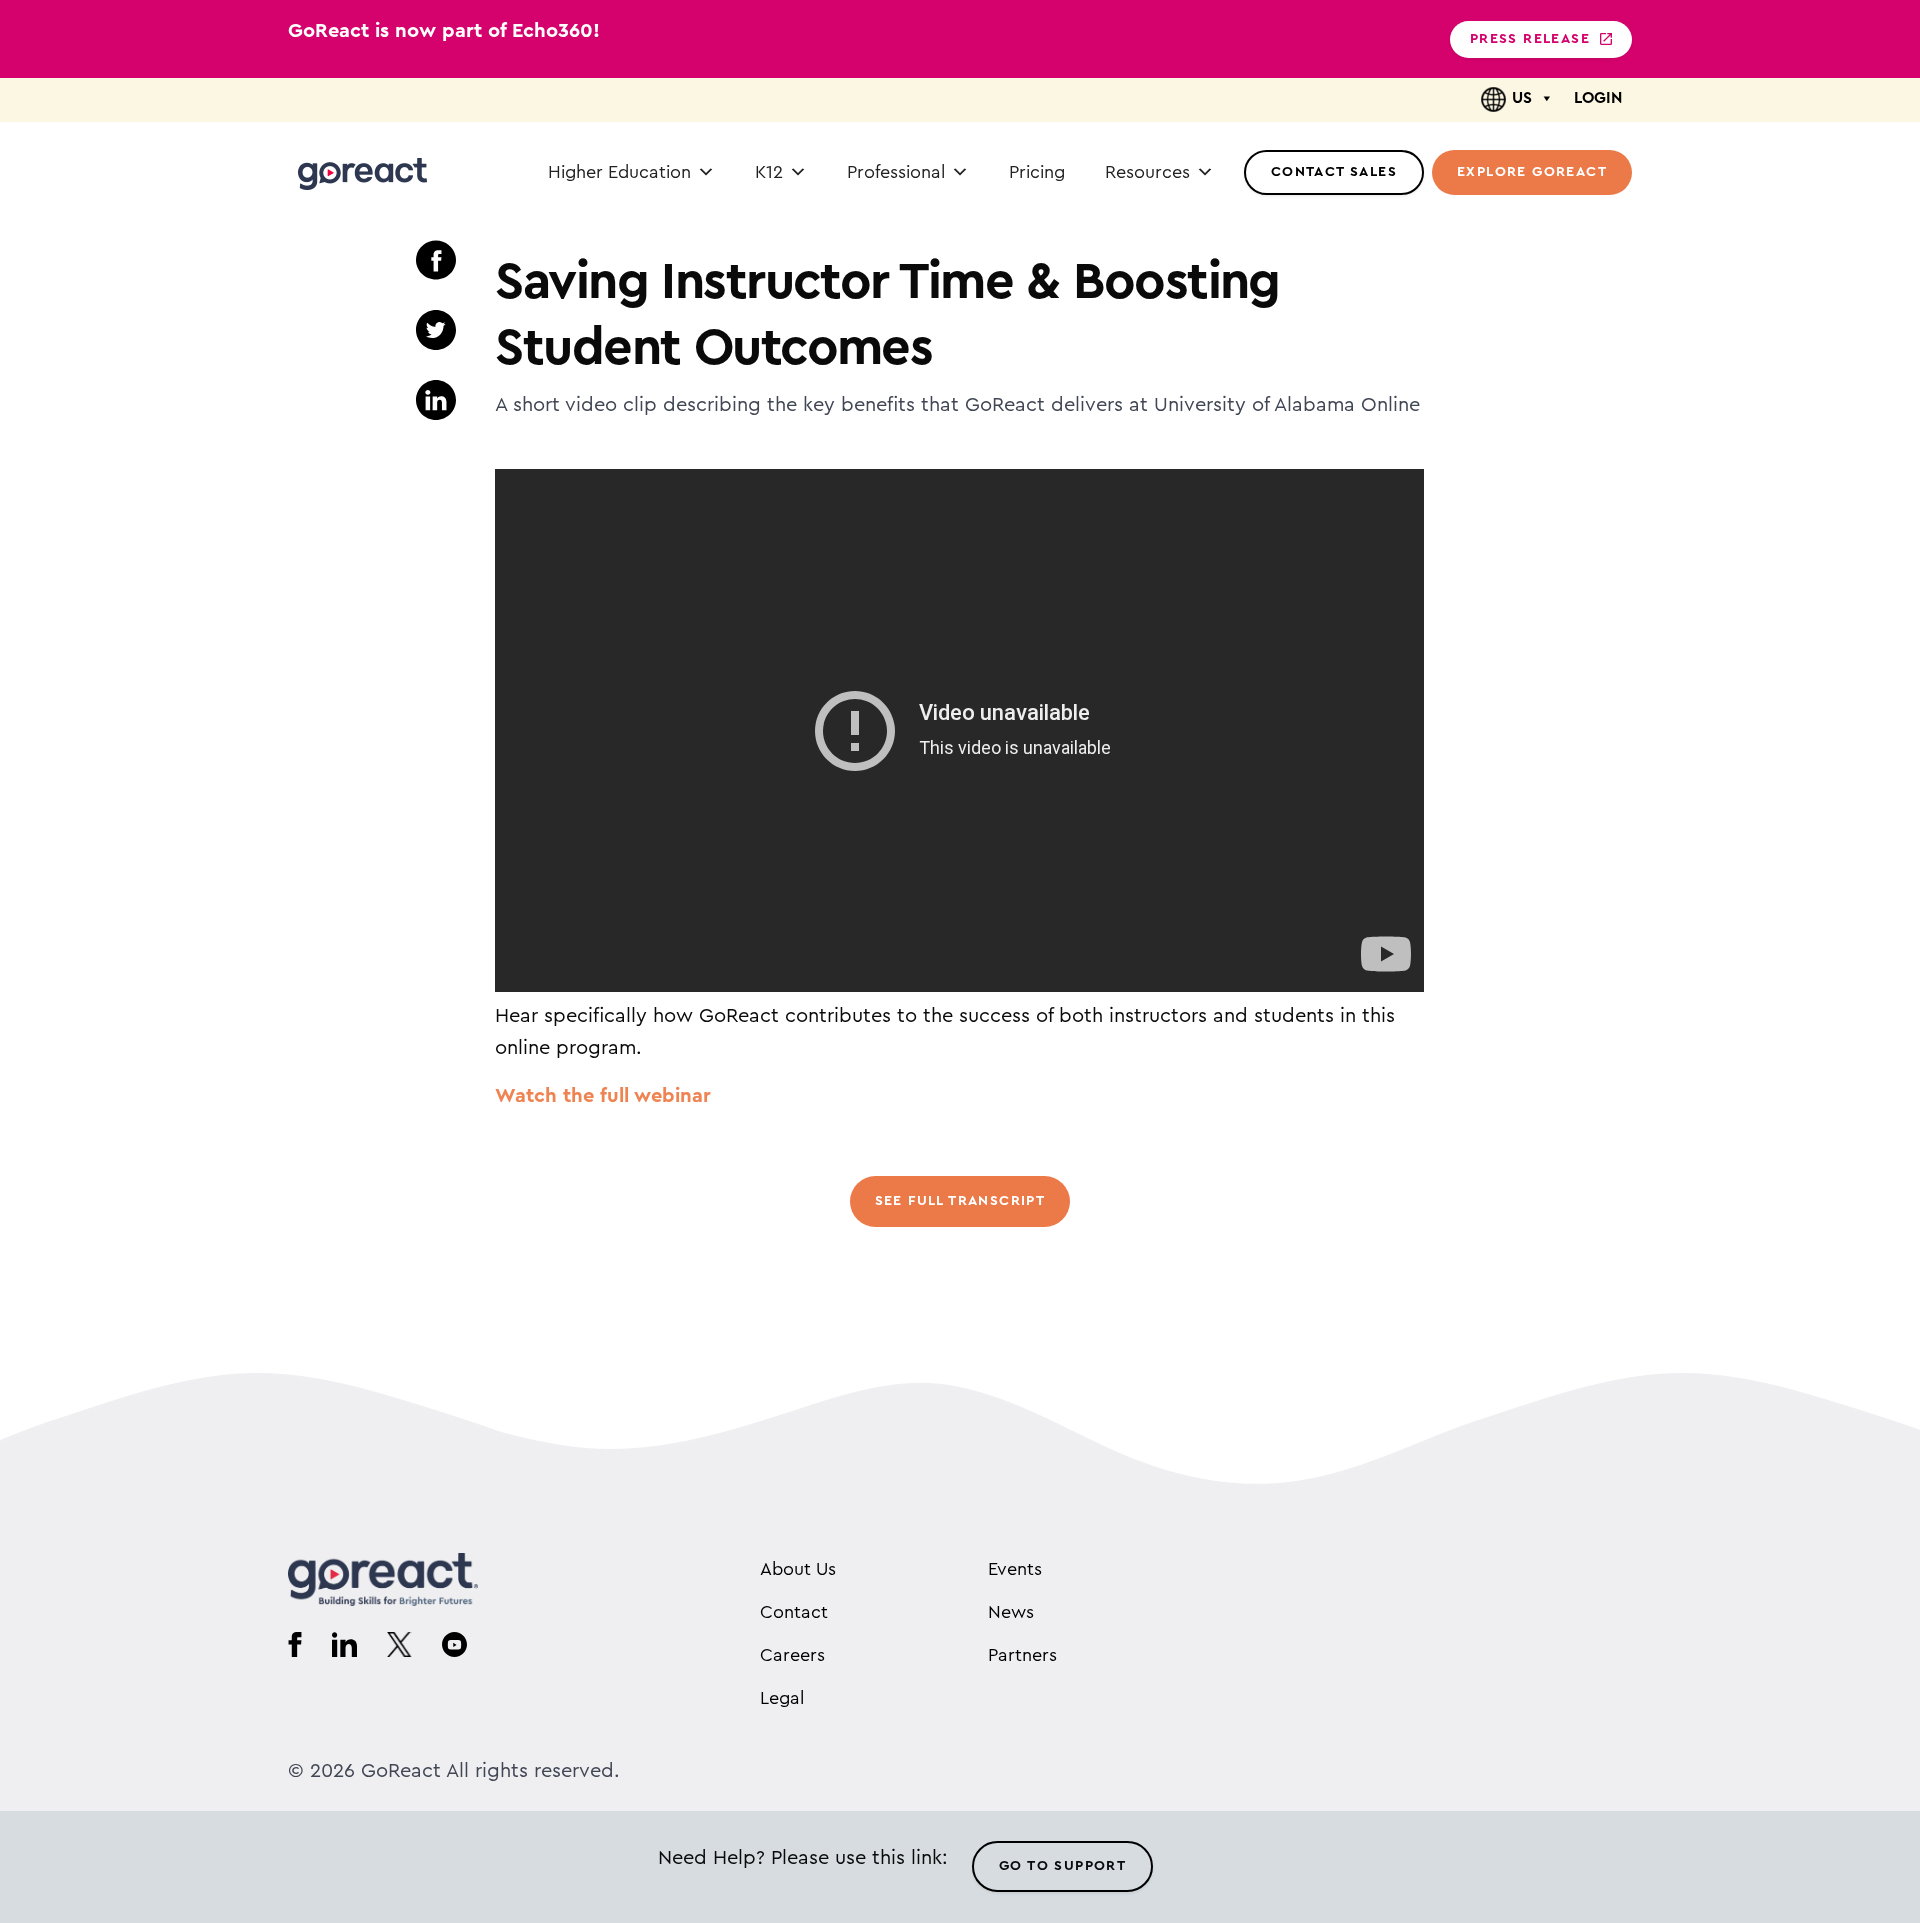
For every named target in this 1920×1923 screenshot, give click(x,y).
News (1011, 1612)
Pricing (1037, 172)
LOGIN (1598, 98)
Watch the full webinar (603, 1096)
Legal (782, 1698)
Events (1015, 1569)
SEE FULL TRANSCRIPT (960, 1201)
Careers (792, 1655)
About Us (798, 1569)
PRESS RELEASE (1530, 39)
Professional (896, 172)
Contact (794, 1612)
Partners (1022, 1655)
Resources (1147, 172)
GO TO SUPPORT (1062, 1866)
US (1522, 98)
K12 (769, 172)
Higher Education (619, 172)
